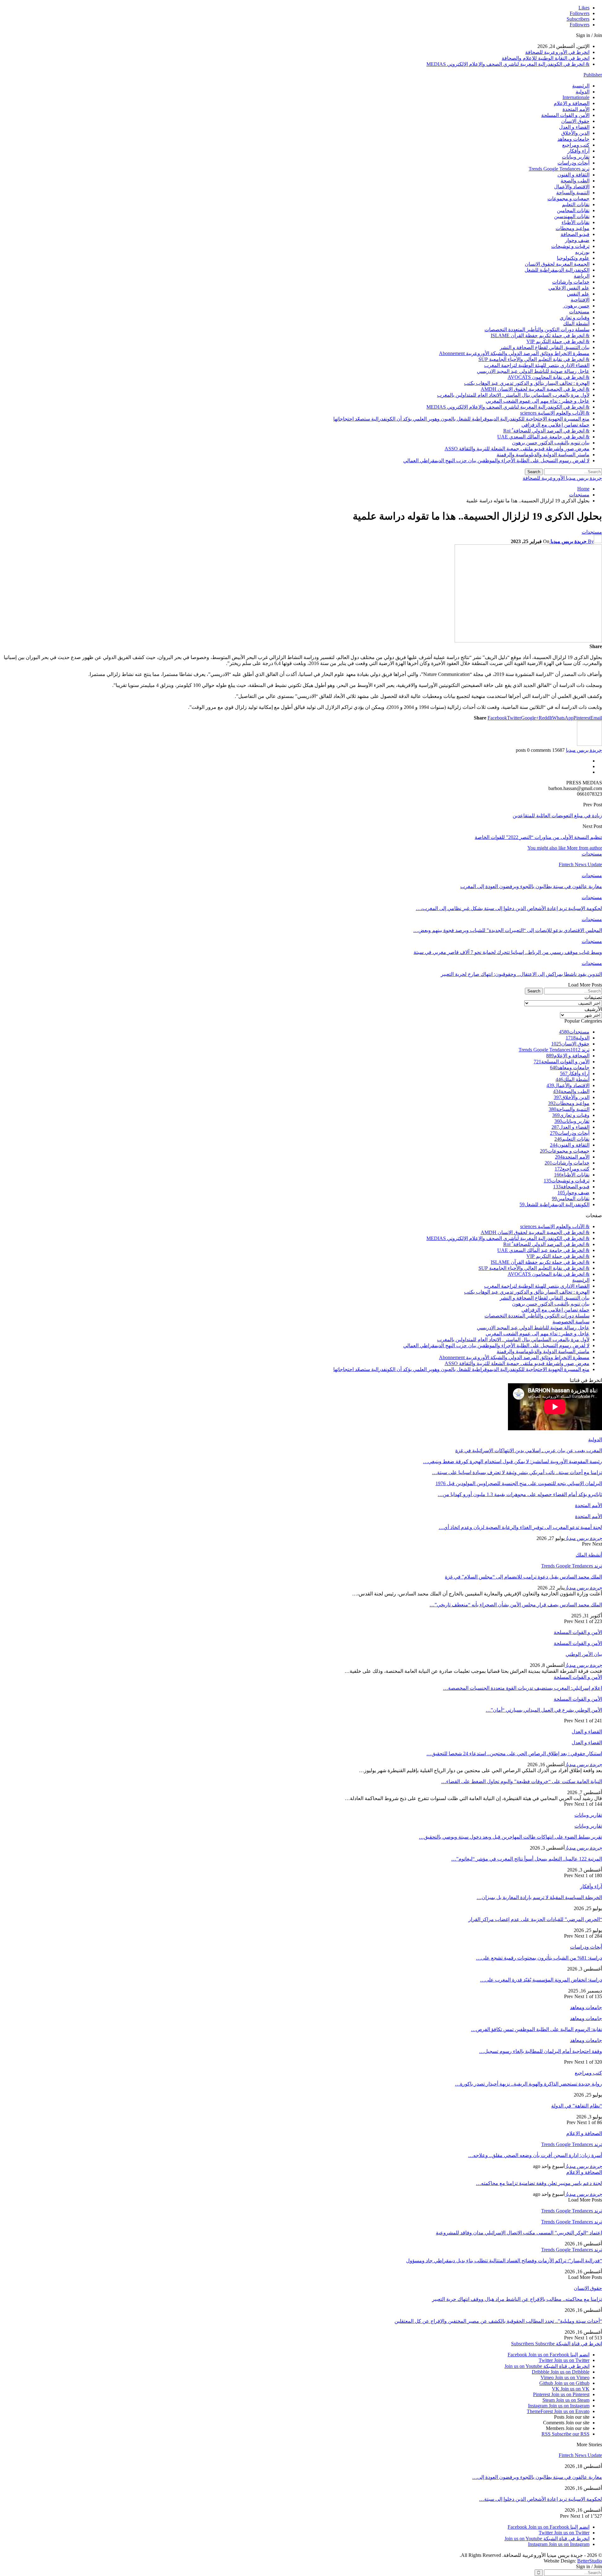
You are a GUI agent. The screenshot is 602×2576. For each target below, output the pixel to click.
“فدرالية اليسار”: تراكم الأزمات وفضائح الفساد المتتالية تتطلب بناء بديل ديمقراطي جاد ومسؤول (504, 2261)
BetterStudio (590, 2561)
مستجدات (579, 312)
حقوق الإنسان (575, 121)
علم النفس (578, 294)
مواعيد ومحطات (573, 228)
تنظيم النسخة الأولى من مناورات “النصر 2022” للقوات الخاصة (538, 837)
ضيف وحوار (577, 240)
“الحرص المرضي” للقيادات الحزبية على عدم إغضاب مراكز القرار (535, 1919)
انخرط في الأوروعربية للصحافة (557, 52)
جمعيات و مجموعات (568, 199)
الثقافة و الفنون (573, 175)
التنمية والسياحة (573, 193)
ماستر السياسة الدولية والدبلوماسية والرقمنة (543, 455)
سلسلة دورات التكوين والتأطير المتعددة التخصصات (537, 330)
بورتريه (582, 252)
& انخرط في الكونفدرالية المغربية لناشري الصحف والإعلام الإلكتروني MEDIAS (508, 64)
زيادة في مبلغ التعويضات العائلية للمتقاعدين (557, 816)
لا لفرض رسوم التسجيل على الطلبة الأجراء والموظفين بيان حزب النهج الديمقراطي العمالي (496, 461)
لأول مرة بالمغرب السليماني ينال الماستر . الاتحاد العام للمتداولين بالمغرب (513, 395)
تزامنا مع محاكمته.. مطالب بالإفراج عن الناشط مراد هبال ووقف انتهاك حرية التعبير (517, 2299)
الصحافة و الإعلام (572, 103)
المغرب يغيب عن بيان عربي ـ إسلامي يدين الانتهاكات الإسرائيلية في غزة (529, 1450)
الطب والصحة (575, 181)
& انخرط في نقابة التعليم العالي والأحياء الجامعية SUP (534, 359)
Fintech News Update (580, 2455)
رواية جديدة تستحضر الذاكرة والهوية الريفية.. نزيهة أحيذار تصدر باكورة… (528, 2084)
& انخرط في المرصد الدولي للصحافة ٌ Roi (546, 431)
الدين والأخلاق (575, 133)
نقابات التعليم (576, 204)
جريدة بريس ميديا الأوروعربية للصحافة (562, 478)
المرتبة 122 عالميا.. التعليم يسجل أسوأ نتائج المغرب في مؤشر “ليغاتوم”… (527, 1859)
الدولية (583, 92)
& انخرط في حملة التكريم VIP (558, 341)
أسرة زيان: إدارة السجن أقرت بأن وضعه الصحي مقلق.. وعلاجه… (535, 2155)
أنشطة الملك (576, 324)
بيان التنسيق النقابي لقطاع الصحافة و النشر (545, 347)
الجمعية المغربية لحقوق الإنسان (557, 264)
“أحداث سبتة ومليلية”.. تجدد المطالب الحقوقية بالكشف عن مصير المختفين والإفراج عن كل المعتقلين (498, 2321)
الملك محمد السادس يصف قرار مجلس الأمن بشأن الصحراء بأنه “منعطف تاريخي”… (516, 1605)
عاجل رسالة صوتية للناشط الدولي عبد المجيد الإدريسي (533, 371)
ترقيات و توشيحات (570, 246)
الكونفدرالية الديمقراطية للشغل (557, 270)
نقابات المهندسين (572, 216)
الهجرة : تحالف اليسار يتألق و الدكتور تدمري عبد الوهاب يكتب (527, 383)
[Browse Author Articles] (589, 744)
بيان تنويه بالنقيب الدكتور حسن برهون (551, 443)
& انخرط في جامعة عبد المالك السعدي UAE (543, 437)
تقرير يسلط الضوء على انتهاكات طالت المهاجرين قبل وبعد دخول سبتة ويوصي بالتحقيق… (510, 1837)
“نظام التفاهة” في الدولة (577, 2106)
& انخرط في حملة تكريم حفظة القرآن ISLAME (540, 335)
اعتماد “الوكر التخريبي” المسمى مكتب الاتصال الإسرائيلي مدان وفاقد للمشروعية (519, 2233)
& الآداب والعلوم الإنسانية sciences (555, 413)
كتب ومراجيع (576, 145)
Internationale (576, 97)
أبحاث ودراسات (573, 163)
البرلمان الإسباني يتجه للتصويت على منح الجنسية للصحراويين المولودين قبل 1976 (519, 1483)
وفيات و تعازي (575, 318)
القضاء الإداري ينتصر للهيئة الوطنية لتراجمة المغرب (537, 365)
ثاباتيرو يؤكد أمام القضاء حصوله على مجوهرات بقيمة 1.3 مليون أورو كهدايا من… (520, 1494)
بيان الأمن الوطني (584, 1654)
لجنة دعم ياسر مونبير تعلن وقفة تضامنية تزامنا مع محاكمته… (539, 2183)
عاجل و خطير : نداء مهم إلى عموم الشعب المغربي (538, 401)
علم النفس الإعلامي (569, 288)
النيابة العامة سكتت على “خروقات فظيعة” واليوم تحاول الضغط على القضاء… (522, 1781)
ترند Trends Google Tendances (559, 169)
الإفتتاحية (580, 300)
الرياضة (582, 276)
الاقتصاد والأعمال (572, 187)
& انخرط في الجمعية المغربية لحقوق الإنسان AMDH (535, 389)
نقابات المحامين (573, 210)
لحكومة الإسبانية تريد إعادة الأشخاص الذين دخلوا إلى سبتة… (541, 2499)
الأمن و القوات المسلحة (565, 115)
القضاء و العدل (574, 127)
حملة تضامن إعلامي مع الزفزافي (555, 425)
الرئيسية (581, 86)
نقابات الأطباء (576, 222)
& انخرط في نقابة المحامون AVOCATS (549, 377)
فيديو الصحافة (575, 234)
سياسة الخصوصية (571, 1322)
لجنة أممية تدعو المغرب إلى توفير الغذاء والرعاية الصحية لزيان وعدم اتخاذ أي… (520, 1527)
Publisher (593, 75)
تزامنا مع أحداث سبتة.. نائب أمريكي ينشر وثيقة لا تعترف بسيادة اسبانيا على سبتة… (517, 1472)
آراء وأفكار (578, 151)
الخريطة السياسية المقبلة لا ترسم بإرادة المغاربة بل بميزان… (539, 1897)
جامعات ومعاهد (573, 139)
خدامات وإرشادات (571, 282)
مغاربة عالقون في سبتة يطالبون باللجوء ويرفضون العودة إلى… (537, 2477)
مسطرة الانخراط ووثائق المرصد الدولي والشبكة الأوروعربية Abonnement (514, 353)
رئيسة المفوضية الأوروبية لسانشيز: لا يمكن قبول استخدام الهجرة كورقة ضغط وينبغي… (512, 1461)
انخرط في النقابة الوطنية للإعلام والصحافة (546, 58)
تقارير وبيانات (576, 157)
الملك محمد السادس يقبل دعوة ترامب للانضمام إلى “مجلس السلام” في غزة (523, 1577)
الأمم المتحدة (576, 109)
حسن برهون (576, 306)
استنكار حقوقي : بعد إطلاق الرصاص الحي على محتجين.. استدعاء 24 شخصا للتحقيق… (514, 1754)
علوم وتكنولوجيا (573, 258)
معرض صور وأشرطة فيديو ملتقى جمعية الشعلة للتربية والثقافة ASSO (517, 449)
